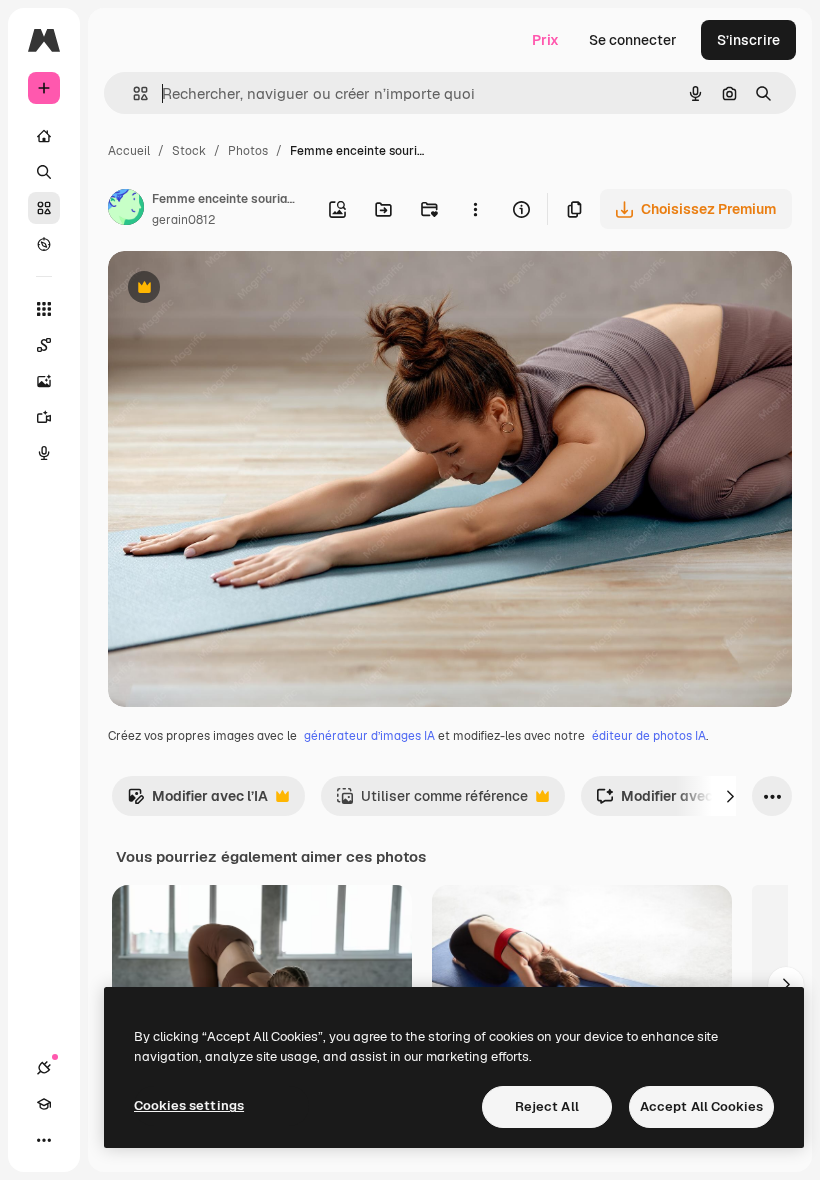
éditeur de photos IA (649, 736)
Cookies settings (189, 1105)
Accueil (129, 151)
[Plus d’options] (475, 209)
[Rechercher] (44, 172)
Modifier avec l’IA (197, 801)
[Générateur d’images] (44, 381)
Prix (545, 40)
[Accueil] (44, 136)
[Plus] (44, 1140)
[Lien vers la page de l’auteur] (126, 210)
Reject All (547, 1106)
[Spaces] (44, 345)
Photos (248, 151)
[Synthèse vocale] (44, 453)
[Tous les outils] (44, 309)
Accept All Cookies (701, 1106)
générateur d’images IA (369, 736)
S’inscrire (748, 40)
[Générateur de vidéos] (44, 417)
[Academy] (44, 1104)
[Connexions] (44, 1068)
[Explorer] (44, 244)
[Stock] (44, 208)
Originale (240, 289)
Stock (189, 151)
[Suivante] (730, 796)
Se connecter (633, 40)
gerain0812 (183, 220)
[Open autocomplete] (132, 93)
